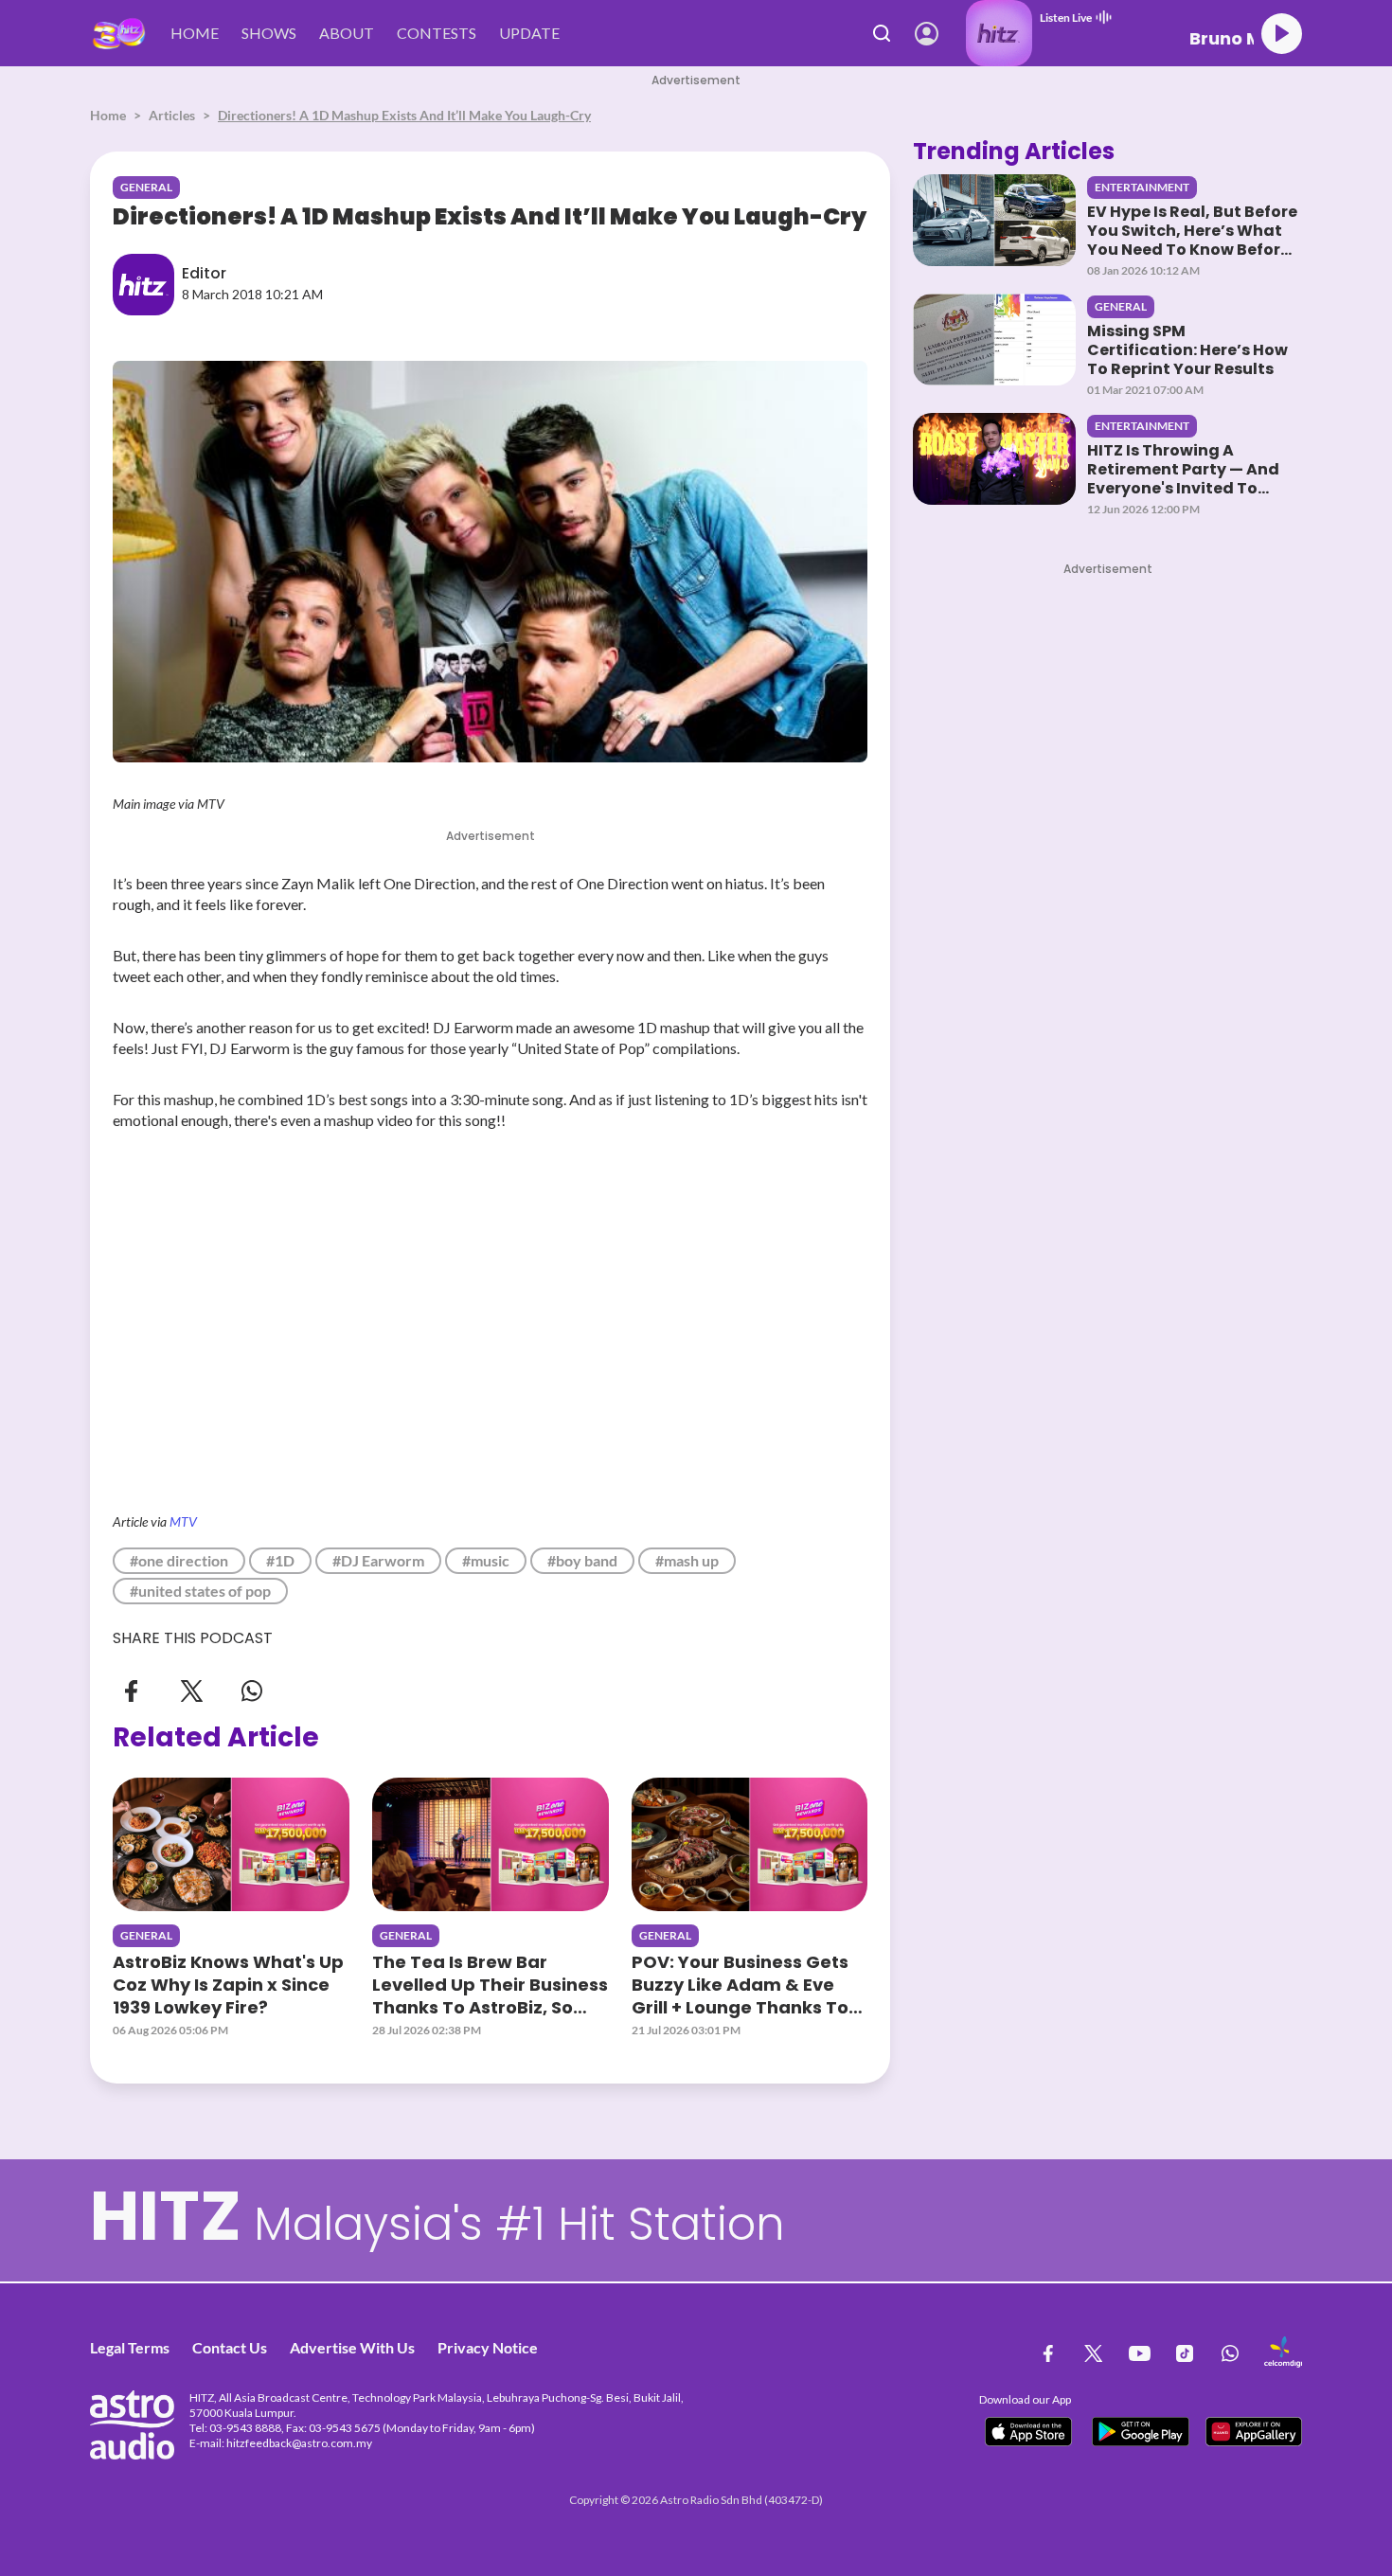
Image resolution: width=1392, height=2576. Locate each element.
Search (882, 33)
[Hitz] (119, 34)
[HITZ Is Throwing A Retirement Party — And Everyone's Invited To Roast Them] (994, 459)
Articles (172, 115)
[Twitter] (191, 1689)
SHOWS (269, 33)
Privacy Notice (488, 2347)
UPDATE (529, 33)
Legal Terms (130, 2347)
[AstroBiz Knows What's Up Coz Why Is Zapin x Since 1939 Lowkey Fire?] (231, 1844)
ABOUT (347, 33)
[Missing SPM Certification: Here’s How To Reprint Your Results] (994, 340)
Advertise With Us (352, 2347)
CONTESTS (437, 33)
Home (108, 115)
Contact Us (230, 2347)
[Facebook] (132, 1689)
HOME (195, 33)
